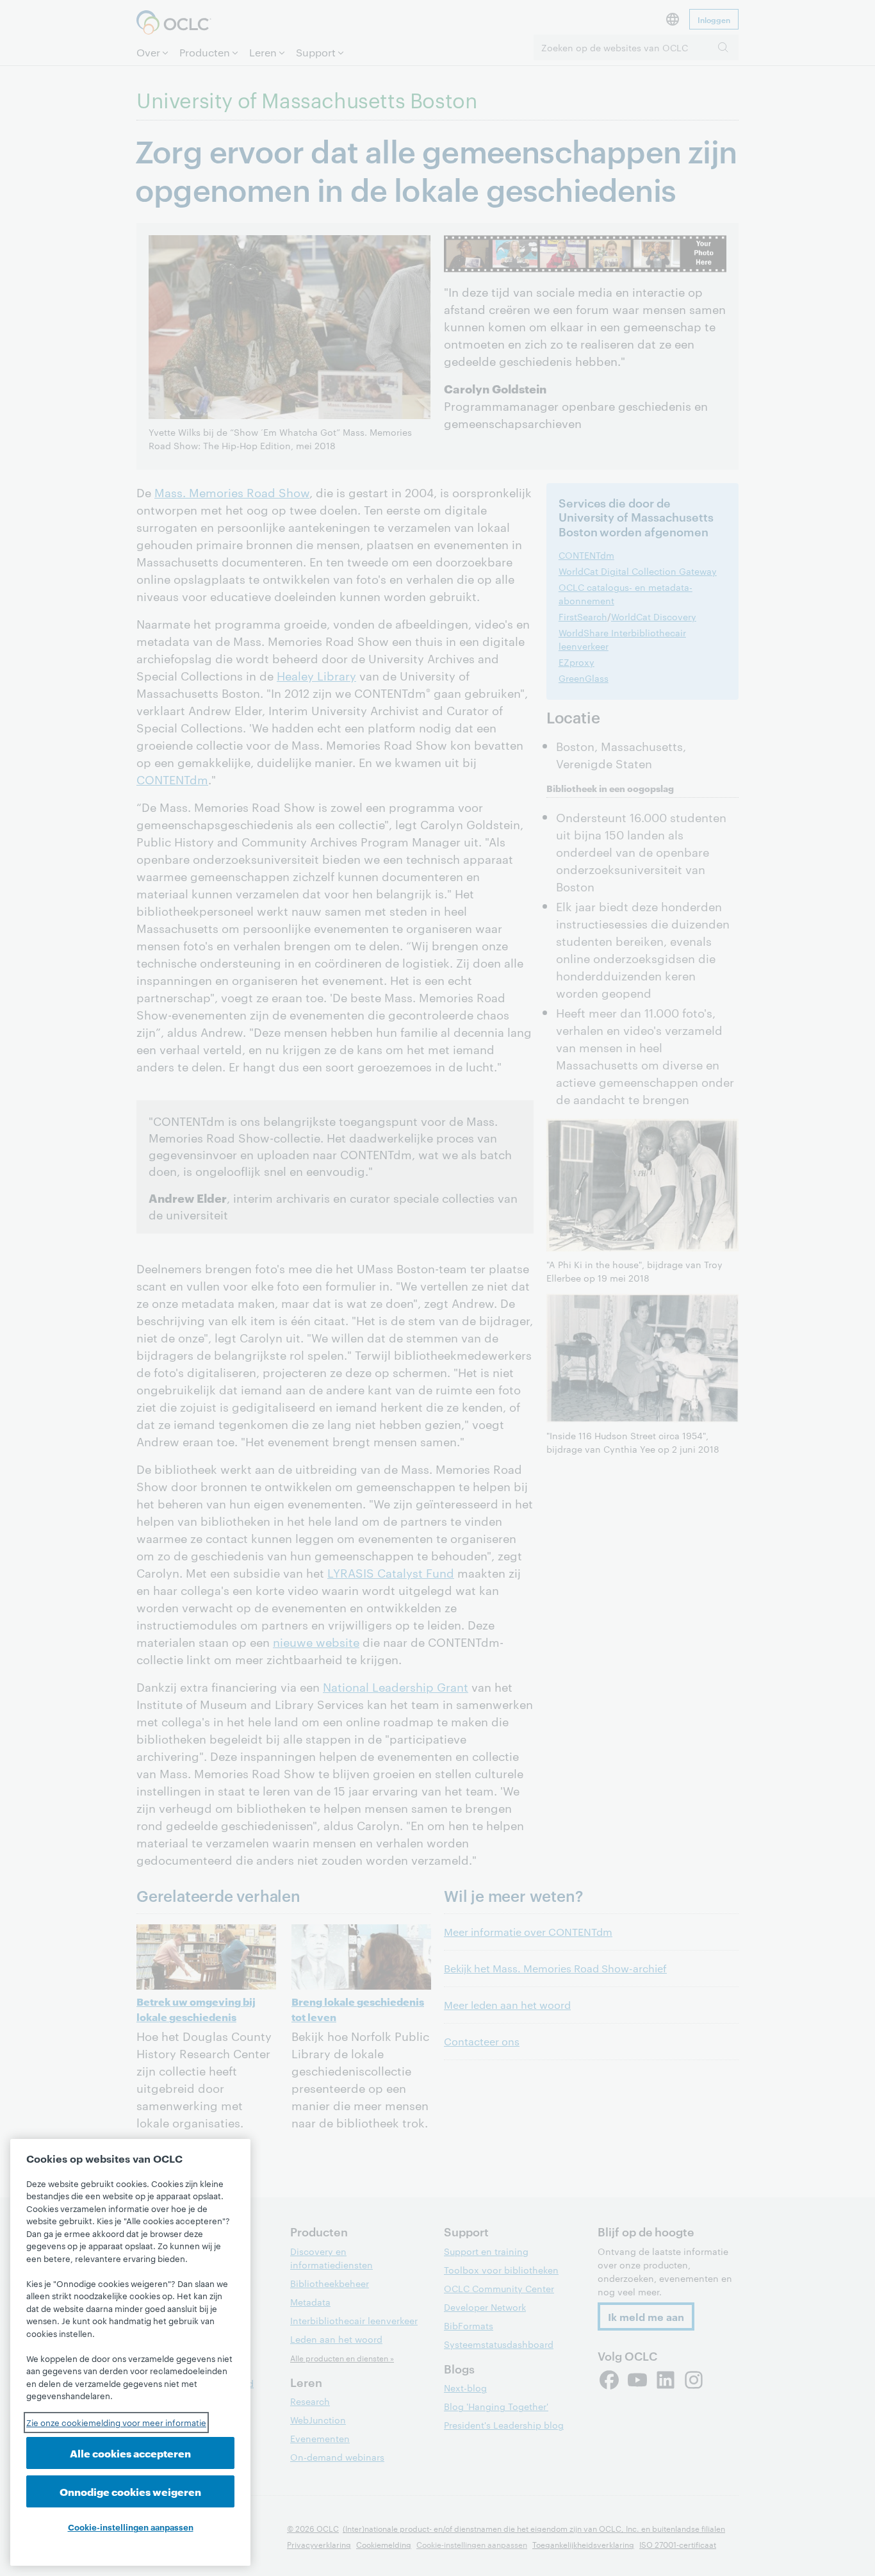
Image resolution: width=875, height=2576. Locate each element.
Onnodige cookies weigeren (130, 2491)
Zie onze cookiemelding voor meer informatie (116, 2422)
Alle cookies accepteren (130, 2453)
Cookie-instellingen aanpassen (131, 2527)
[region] (130, 2352)
